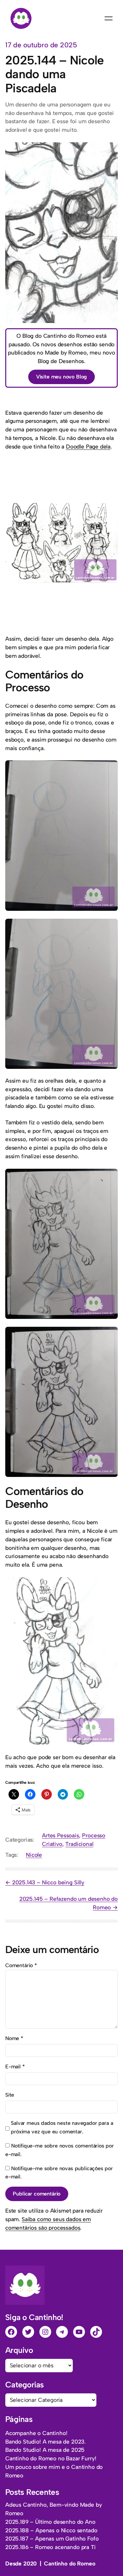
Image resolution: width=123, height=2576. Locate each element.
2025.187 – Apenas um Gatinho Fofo (52, 2539)
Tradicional (79, 1844)
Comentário (21, 1965)
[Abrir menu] (109, 18)
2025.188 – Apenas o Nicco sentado (51, 2530)
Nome (14, 2038)
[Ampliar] (109, 512)
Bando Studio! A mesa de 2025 (45, 2450)
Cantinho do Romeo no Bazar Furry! (51, 2458)
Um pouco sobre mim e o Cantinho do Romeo (54, 2471)
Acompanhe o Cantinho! (36, 2433)
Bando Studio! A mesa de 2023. (45, 2442)
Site (10, 2095)
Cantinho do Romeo (70, 2564)
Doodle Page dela (88, 447)
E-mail (15, 2067)
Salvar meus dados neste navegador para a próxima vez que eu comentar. (62, 2127)
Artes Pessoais (61, 1835)
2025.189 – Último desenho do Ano (50, 2522)
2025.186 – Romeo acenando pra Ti (51, 2547)
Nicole (34, 1855)
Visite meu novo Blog (62, 377)
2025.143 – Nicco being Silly (48, 1882)
